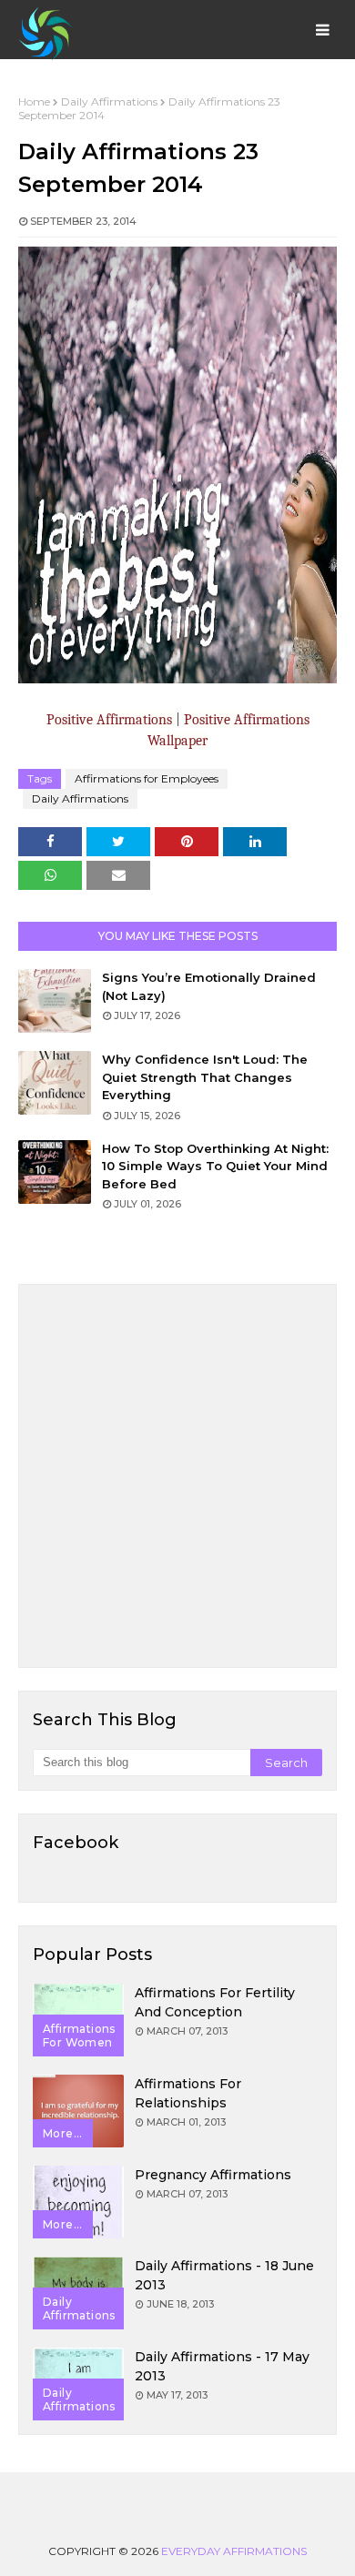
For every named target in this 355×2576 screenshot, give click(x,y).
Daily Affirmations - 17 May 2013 (222, 2366)
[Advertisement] (177, 1476)
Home (34, 101)
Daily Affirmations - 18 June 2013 (224, 2275)
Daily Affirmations (109, 101)
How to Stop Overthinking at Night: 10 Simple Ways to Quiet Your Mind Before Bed (215, 1166)
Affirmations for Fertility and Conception (215, 2002)
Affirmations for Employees (147, 778)
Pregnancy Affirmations (213, 2175)
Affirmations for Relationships (188, 2093)
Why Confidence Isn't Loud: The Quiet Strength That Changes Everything (205, 1077)
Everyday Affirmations (234, 2551)
